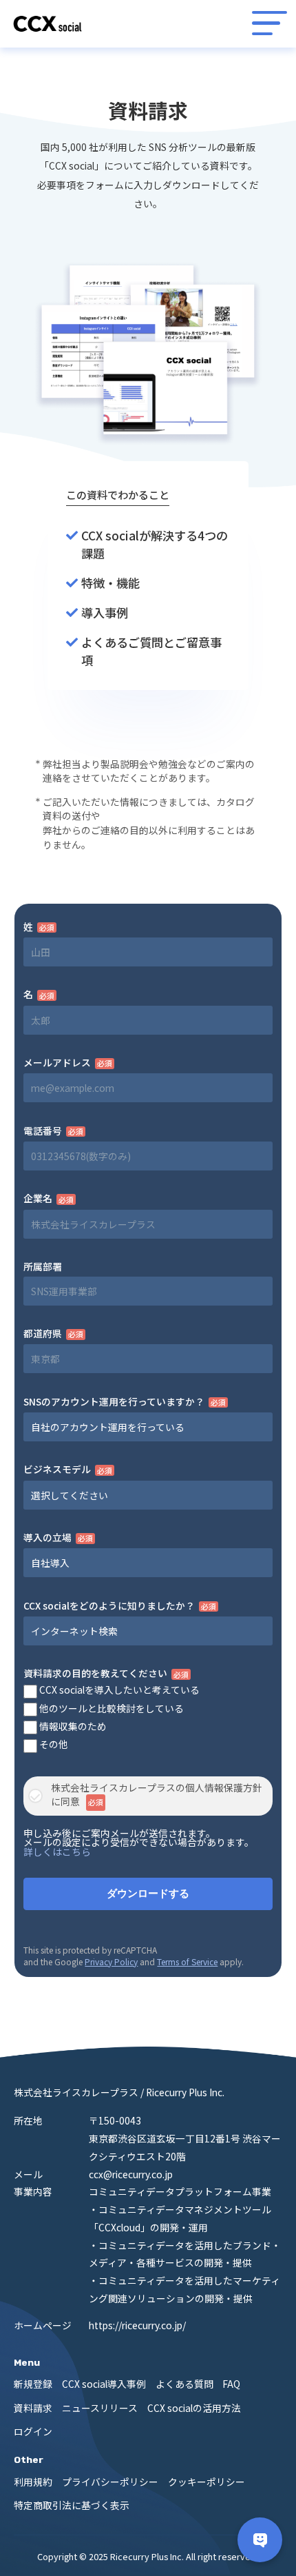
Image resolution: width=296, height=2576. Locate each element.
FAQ (231, 2384)
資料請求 (33, 2408)
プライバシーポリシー (110, 2482)
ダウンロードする (148, 1894)
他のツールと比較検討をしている (110, 1708)
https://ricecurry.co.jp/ (137, 2325)
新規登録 (33, 2384)
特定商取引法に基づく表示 (72, 2505)
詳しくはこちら (57, 1852)
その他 (53, 1744)
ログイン (33, 2431)
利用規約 (33, 2482)
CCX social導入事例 (104, 2384)
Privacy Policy (111, 1961)
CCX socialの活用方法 (194, 2408)
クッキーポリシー (207, 2482)
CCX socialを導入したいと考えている (118, 1690)
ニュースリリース (100, 2408)
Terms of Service (187, 1961)
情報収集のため (72, 1726)
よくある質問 (184, 2384)
